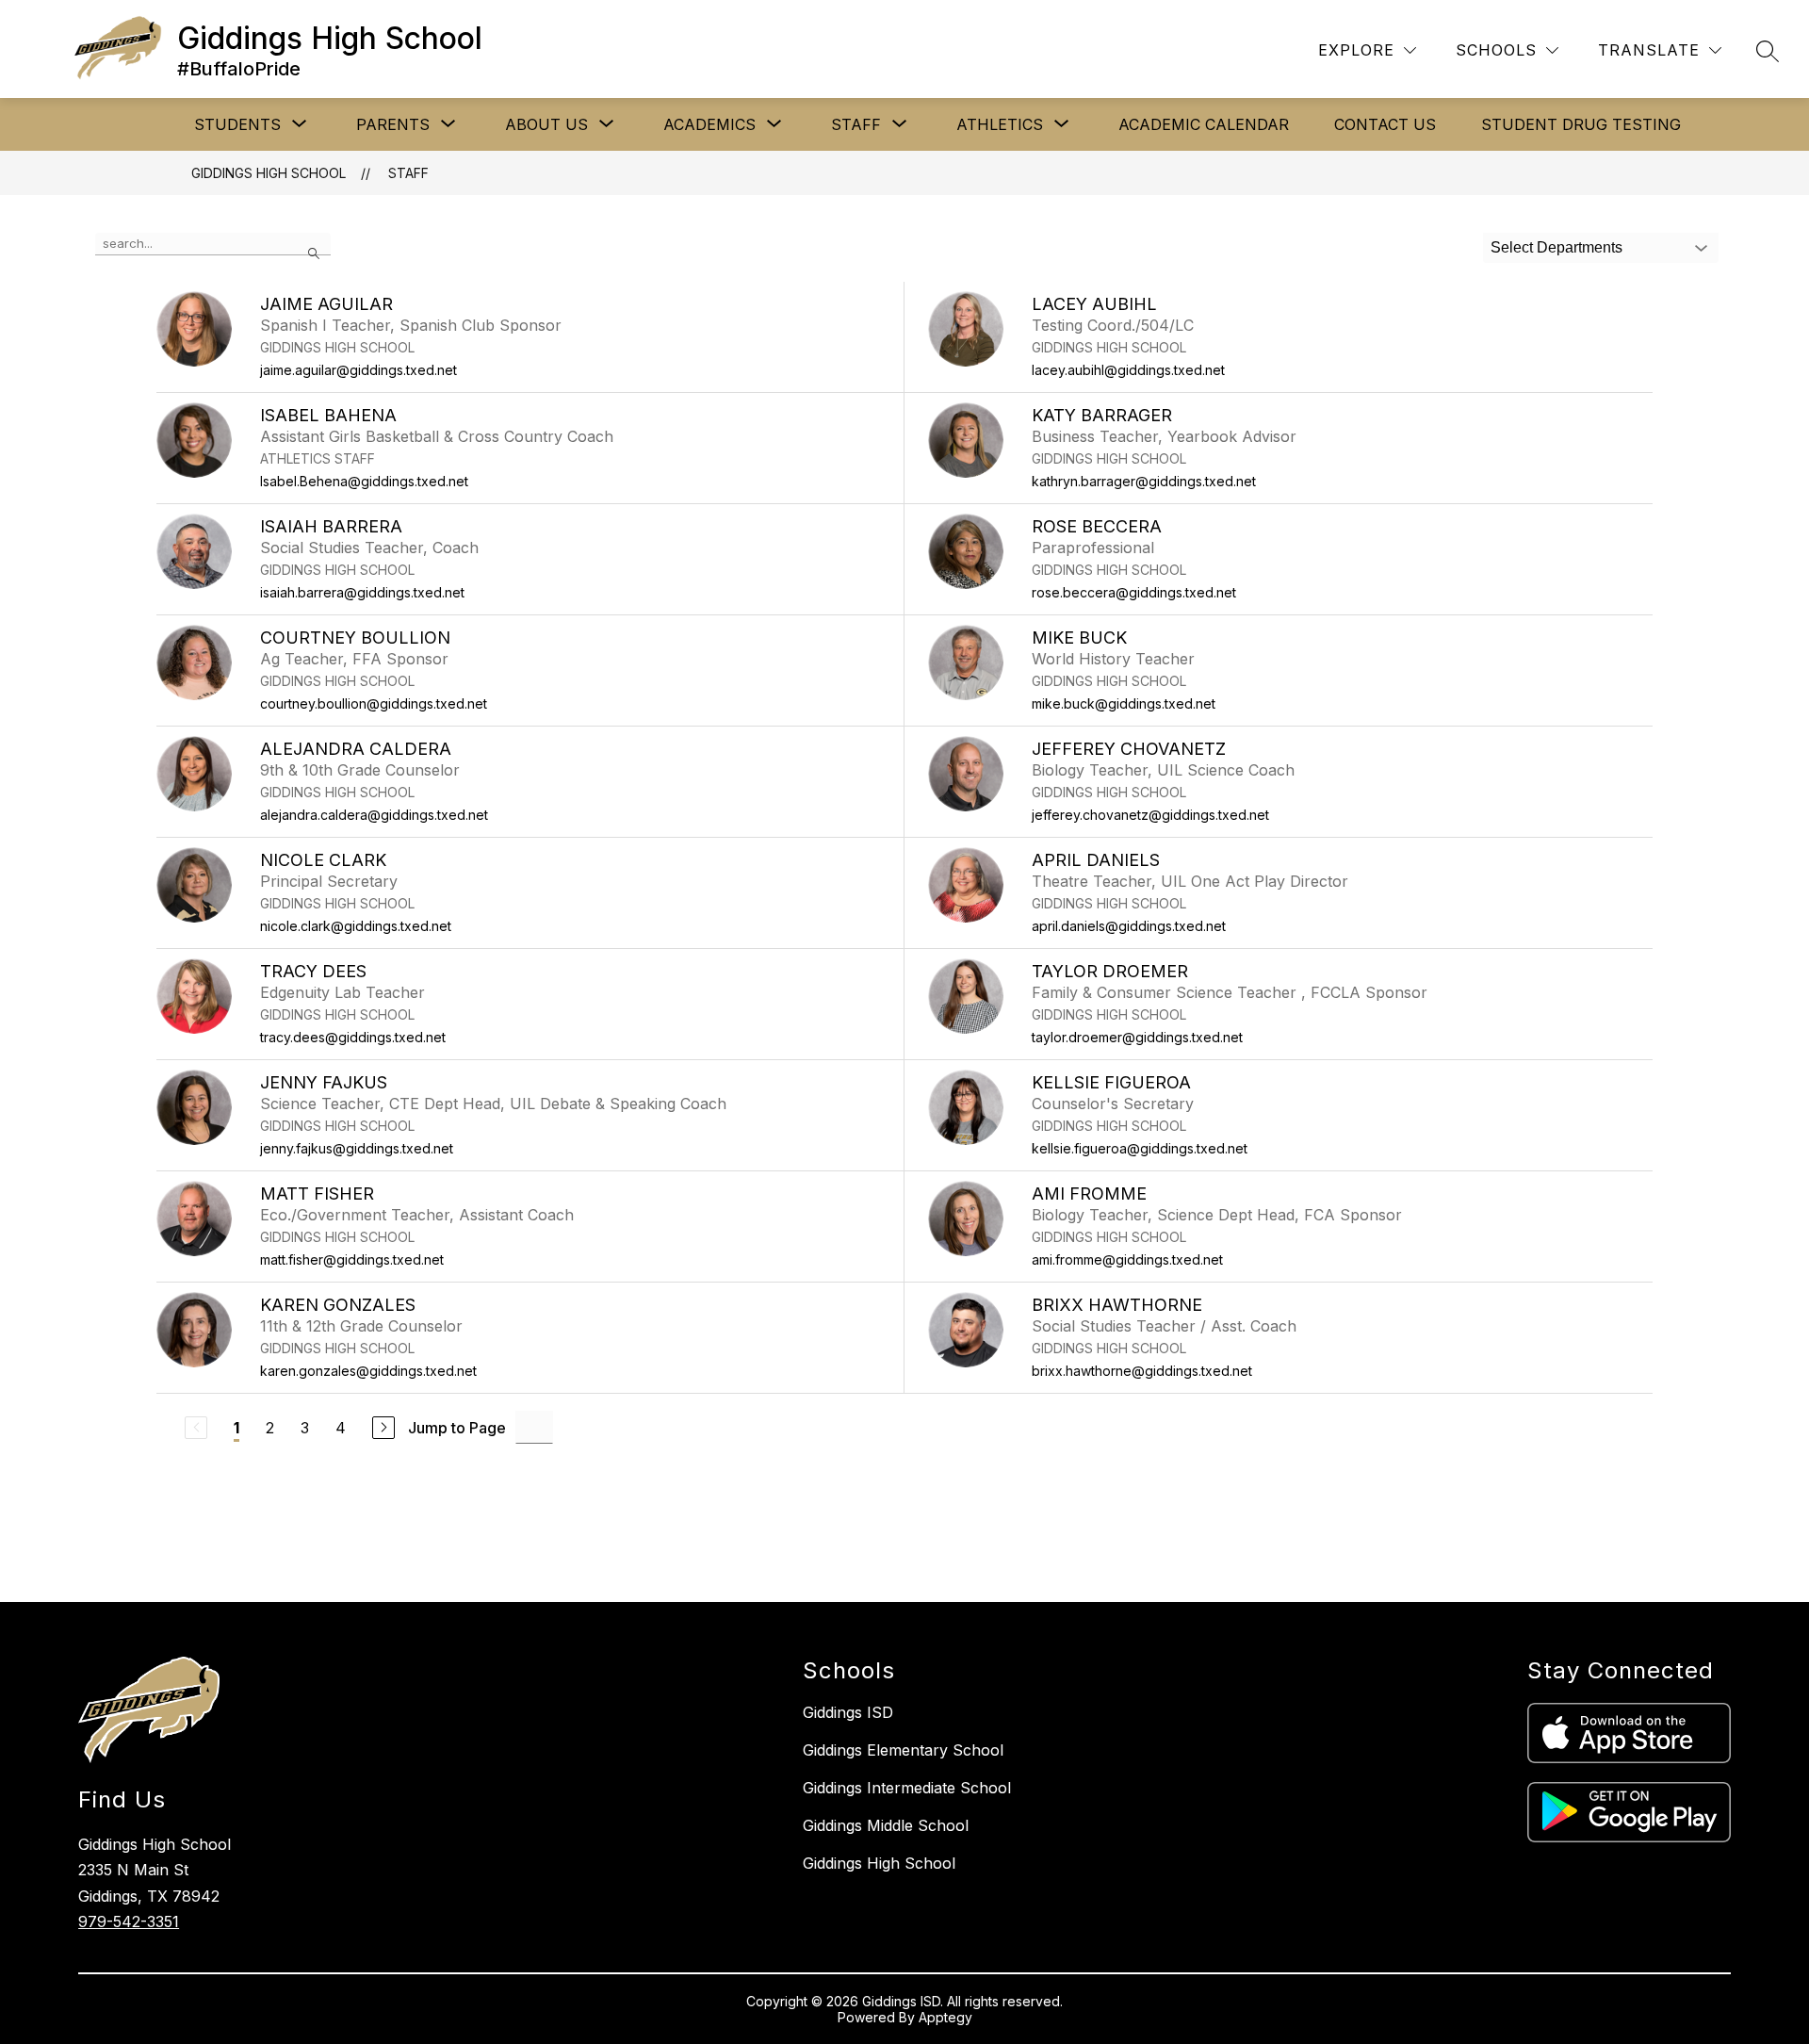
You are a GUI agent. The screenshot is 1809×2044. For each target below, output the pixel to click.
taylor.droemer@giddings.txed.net (1137, 1037)
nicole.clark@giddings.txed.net (356, 926)
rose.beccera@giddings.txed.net (1134, 592)
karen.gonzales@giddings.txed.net (368, 1371)
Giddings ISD (848, 1712)
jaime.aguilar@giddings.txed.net (359, 370)
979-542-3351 (129, 1921)
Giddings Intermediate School (907, 1788)
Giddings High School (269, 173)
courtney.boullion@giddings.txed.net (374, 703)
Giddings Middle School (886, 1825)
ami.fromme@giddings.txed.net (1127, 1259)
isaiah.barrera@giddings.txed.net (362, 592)
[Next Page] (383, 1428)
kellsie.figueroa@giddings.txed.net (1140, 1148)
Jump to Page (457, 1428)
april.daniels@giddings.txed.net (1129, 926)
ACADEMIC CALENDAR (1204, 124)
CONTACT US (1385, 124)
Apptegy (945, 2017)
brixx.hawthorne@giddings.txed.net (1142, 1371)
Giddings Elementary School (903, 1750)
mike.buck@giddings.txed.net (1124, 703)
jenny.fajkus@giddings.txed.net (357, 1148)
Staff (408, 173)
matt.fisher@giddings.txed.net (352, 1259)
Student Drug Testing (1581, 124)
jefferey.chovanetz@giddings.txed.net (1150, 815)
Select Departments (1556, 247)
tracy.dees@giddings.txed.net (353, 1037)
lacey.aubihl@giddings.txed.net (1128, 370)
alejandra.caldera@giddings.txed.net (374, 815)
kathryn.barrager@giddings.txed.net (1144, 481)
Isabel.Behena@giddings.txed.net (364, 481)
